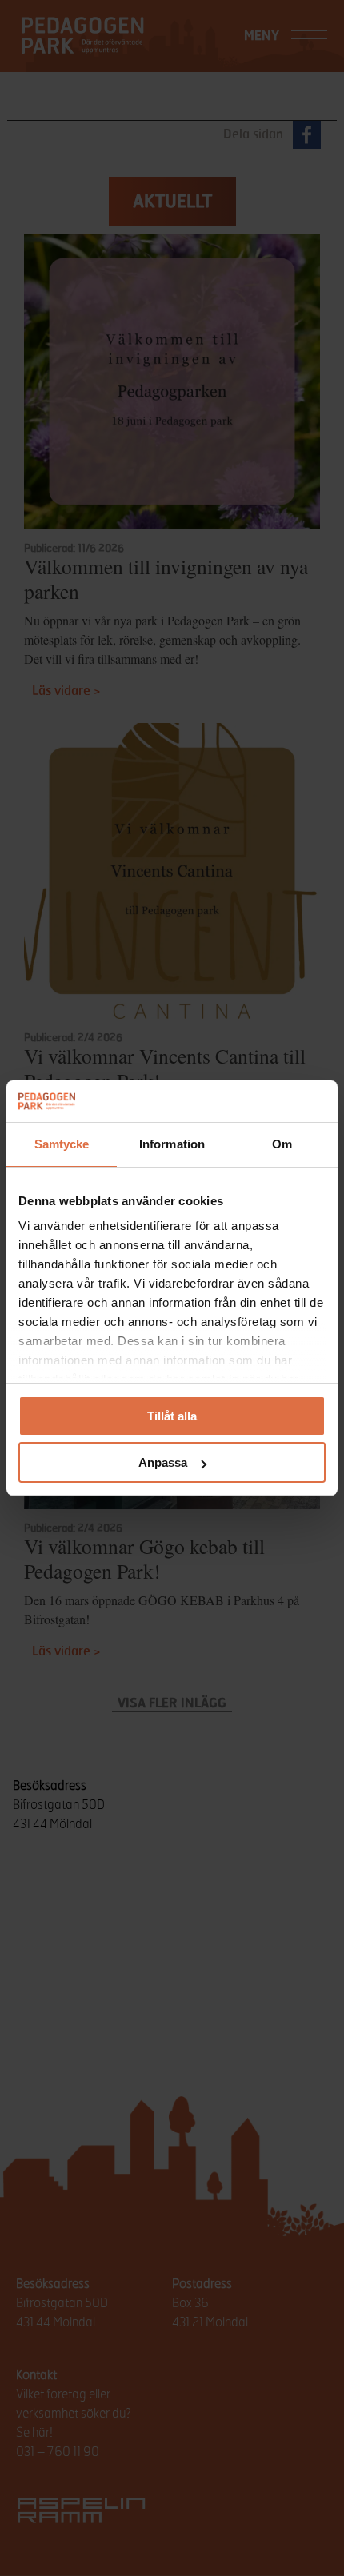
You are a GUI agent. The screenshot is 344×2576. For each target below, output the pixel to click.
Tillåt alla (172, 1416)
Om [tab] (282, 1144)
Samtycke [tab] (62, 1144)
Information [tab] (172, 1144)
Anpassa (163, 1462)
